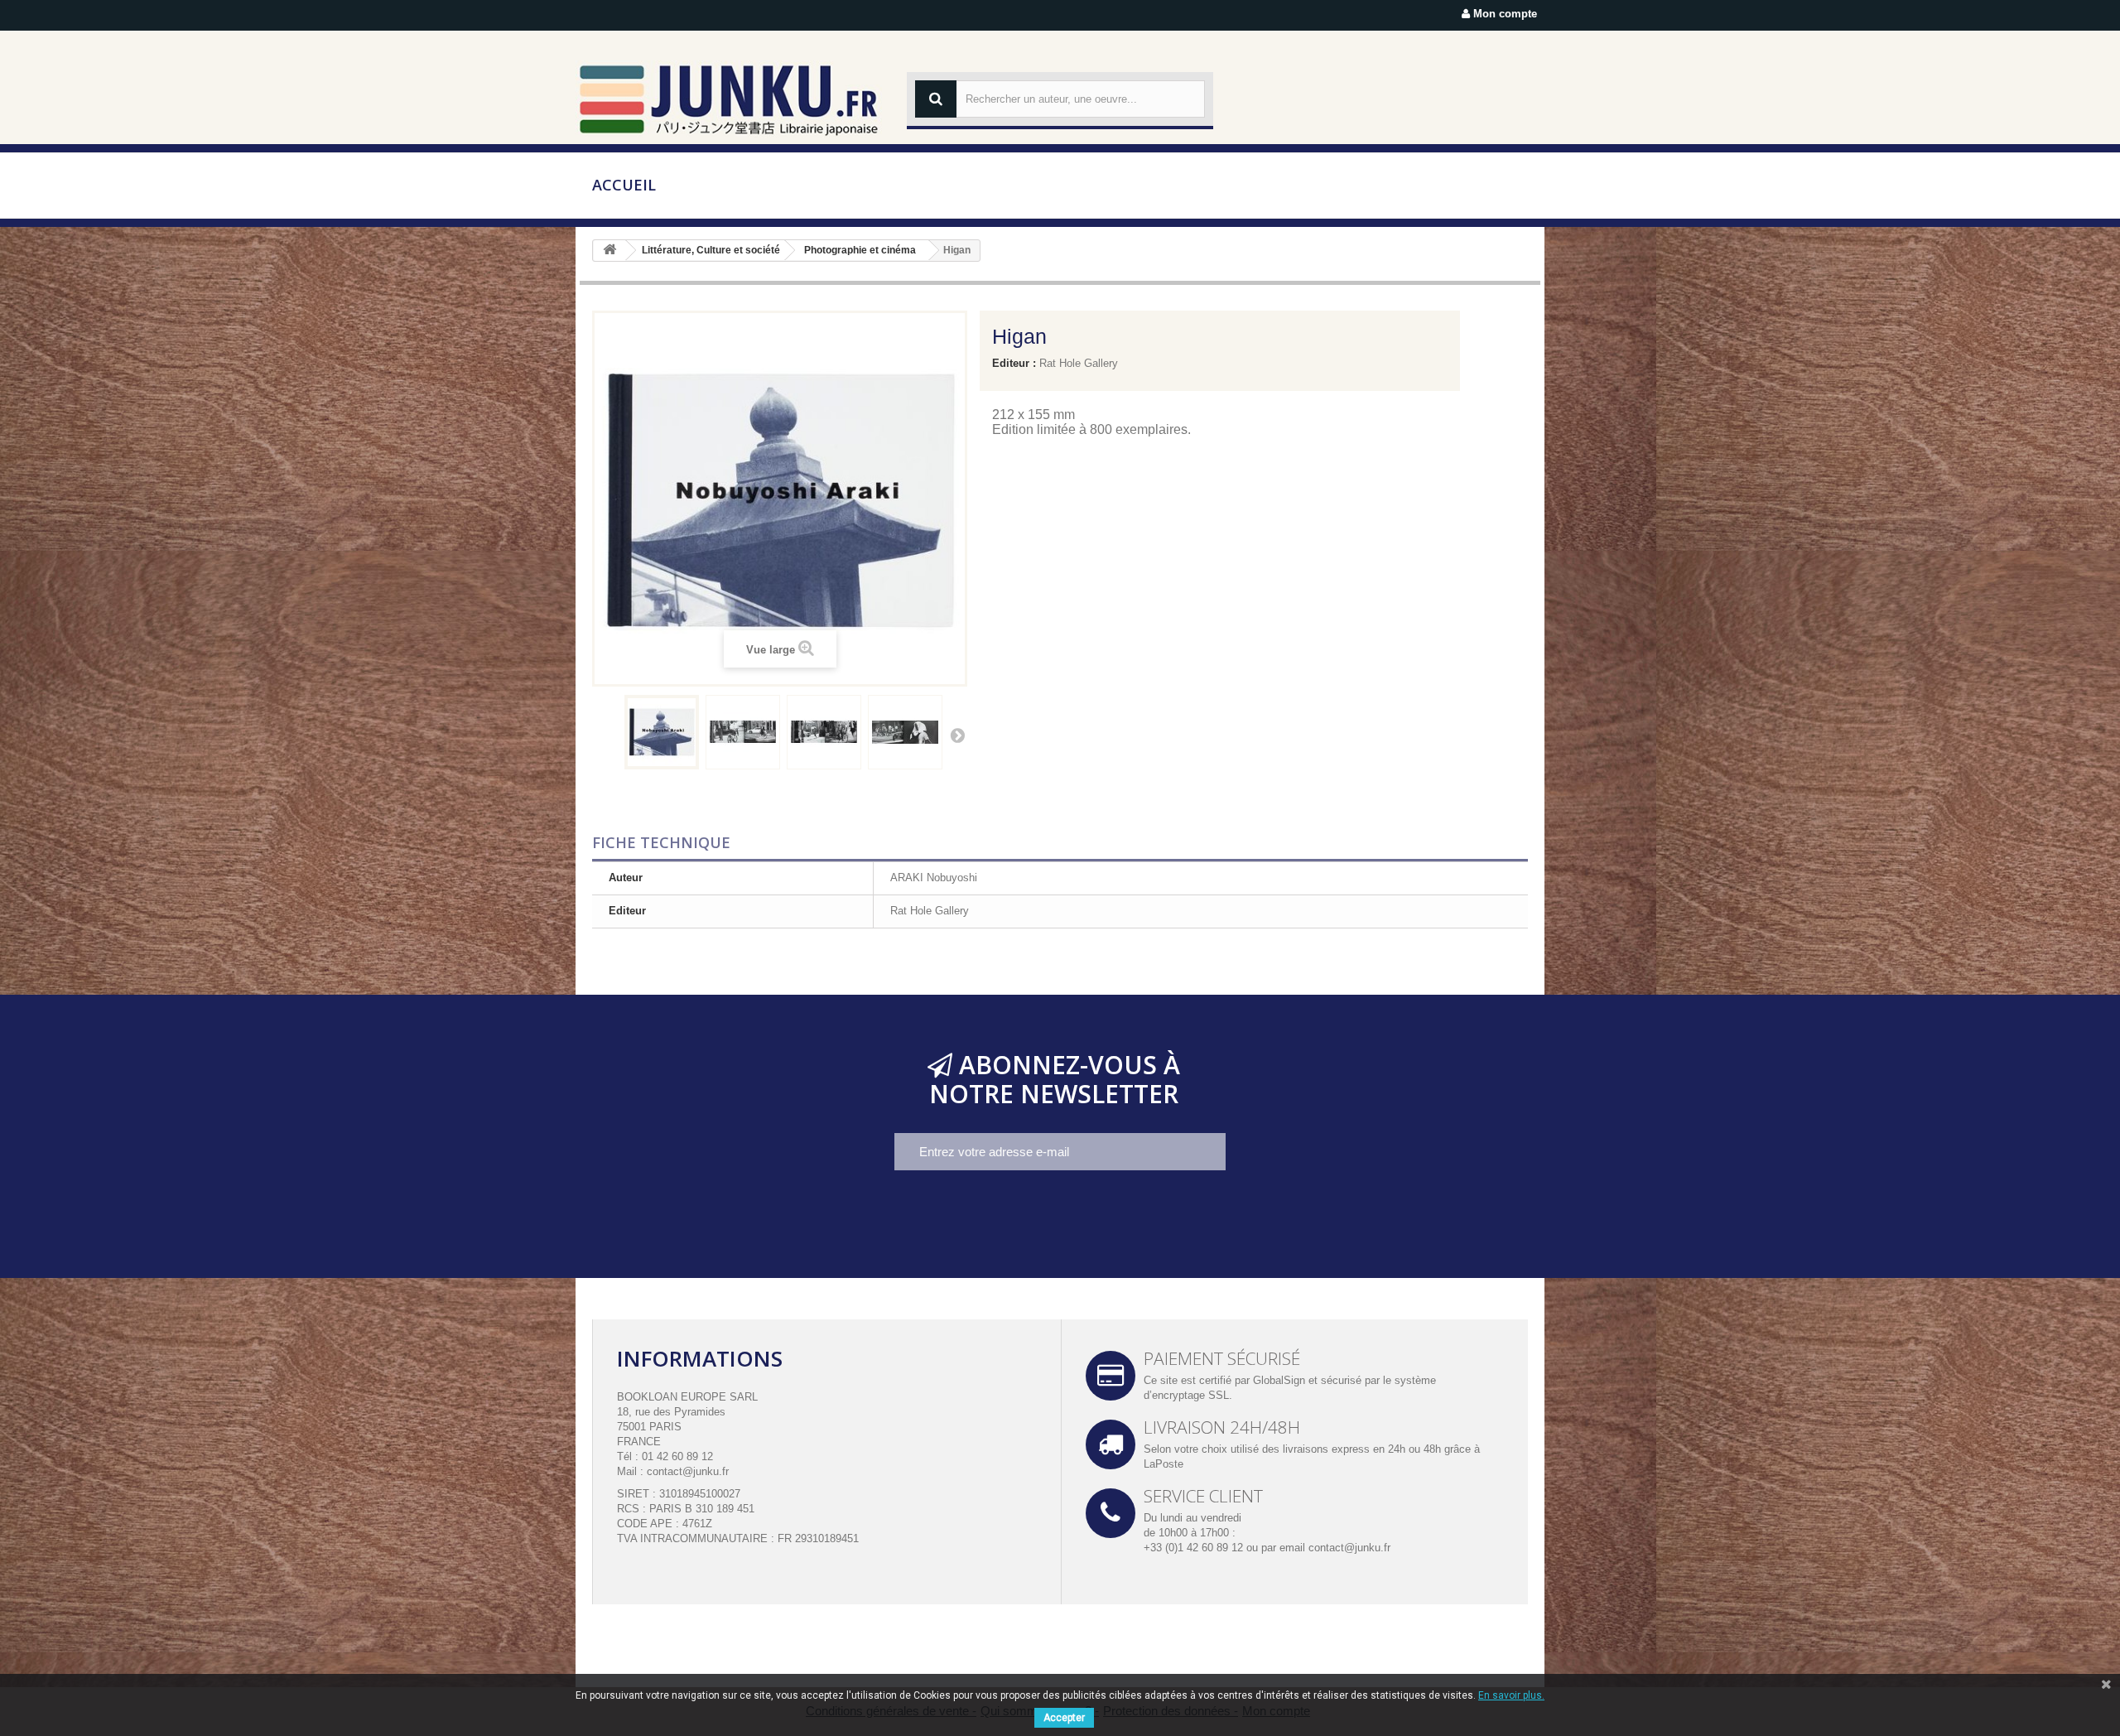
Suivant (957, 735)
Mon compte (1503, 14)
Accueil (624, 185)
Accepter (1064, 1718)
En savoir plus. (1511, 1695)
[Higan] (662, 732)
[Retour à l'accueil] (609, 251)
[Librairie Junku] (729, 99)
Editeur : (1014, 363)
